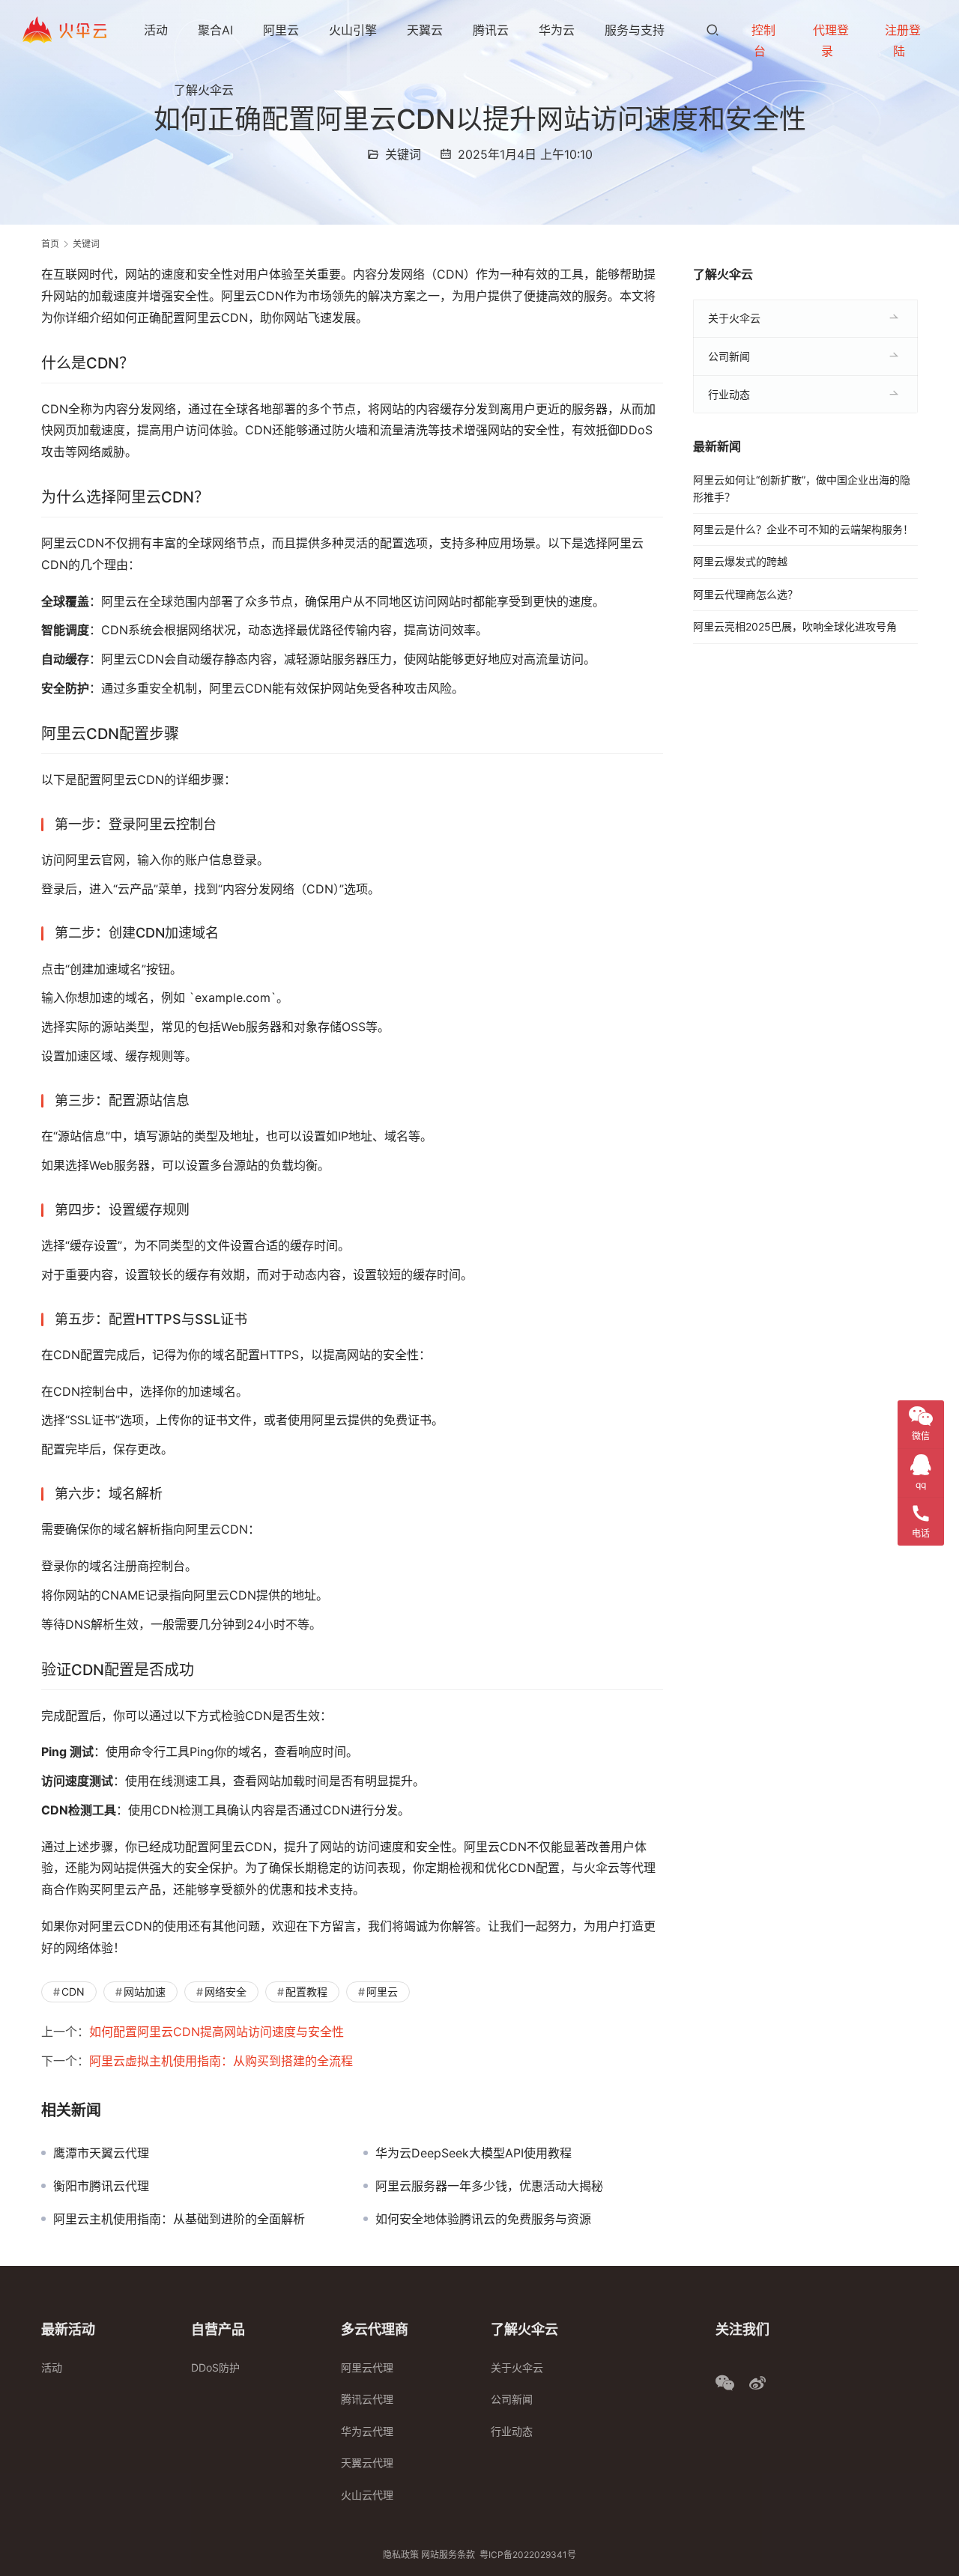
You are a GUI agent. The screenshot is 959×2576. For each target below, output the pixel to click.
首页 (50, 244)
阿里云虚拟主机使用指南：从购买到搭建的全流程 (221, 2061)
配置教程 (306, 1992)
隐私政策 (401, 2555)
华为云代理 (367, 2431)
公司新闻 (729, 356)
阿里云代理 (367, 2367)
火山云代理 (367, 2495)
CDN (73, 1992)
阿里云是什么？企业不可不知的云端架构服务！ (803, 529)
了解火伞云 (204, 90)
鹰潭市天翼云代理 (101, 2153)
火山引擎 (353, 30)
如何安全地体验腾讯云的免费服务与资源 (483, 2219)
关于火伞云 (734, 318)
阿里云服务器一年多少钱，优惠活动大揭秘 (489, 2186)
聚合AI (215, 30)
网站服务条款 (448, 2555)
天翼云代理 (367, 2463)
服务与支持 (635, 30)
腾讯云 (491, 30)
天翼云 (425, 30)
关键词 (403, 154)
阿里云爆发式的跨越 (740, 561)
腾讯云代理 (367, 2399)
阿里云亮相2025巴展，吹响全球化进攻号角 (795, 626)
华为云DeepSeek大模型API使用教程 (474, 2153)
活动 (156, 30)
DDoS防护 (215, 2367)
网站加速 (145, 1992)
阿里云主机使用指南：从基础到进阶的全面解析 (179, 2219)
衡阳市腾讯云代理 (101, 2186)
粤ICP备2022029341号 (528, 2555)
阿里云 (281, 30)
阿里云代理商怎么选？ (745, 594)
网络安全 (226, 1992)
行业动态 (729, 394)
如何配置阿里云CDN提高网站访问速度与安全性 (217, 2032)
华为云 (557, 30)
